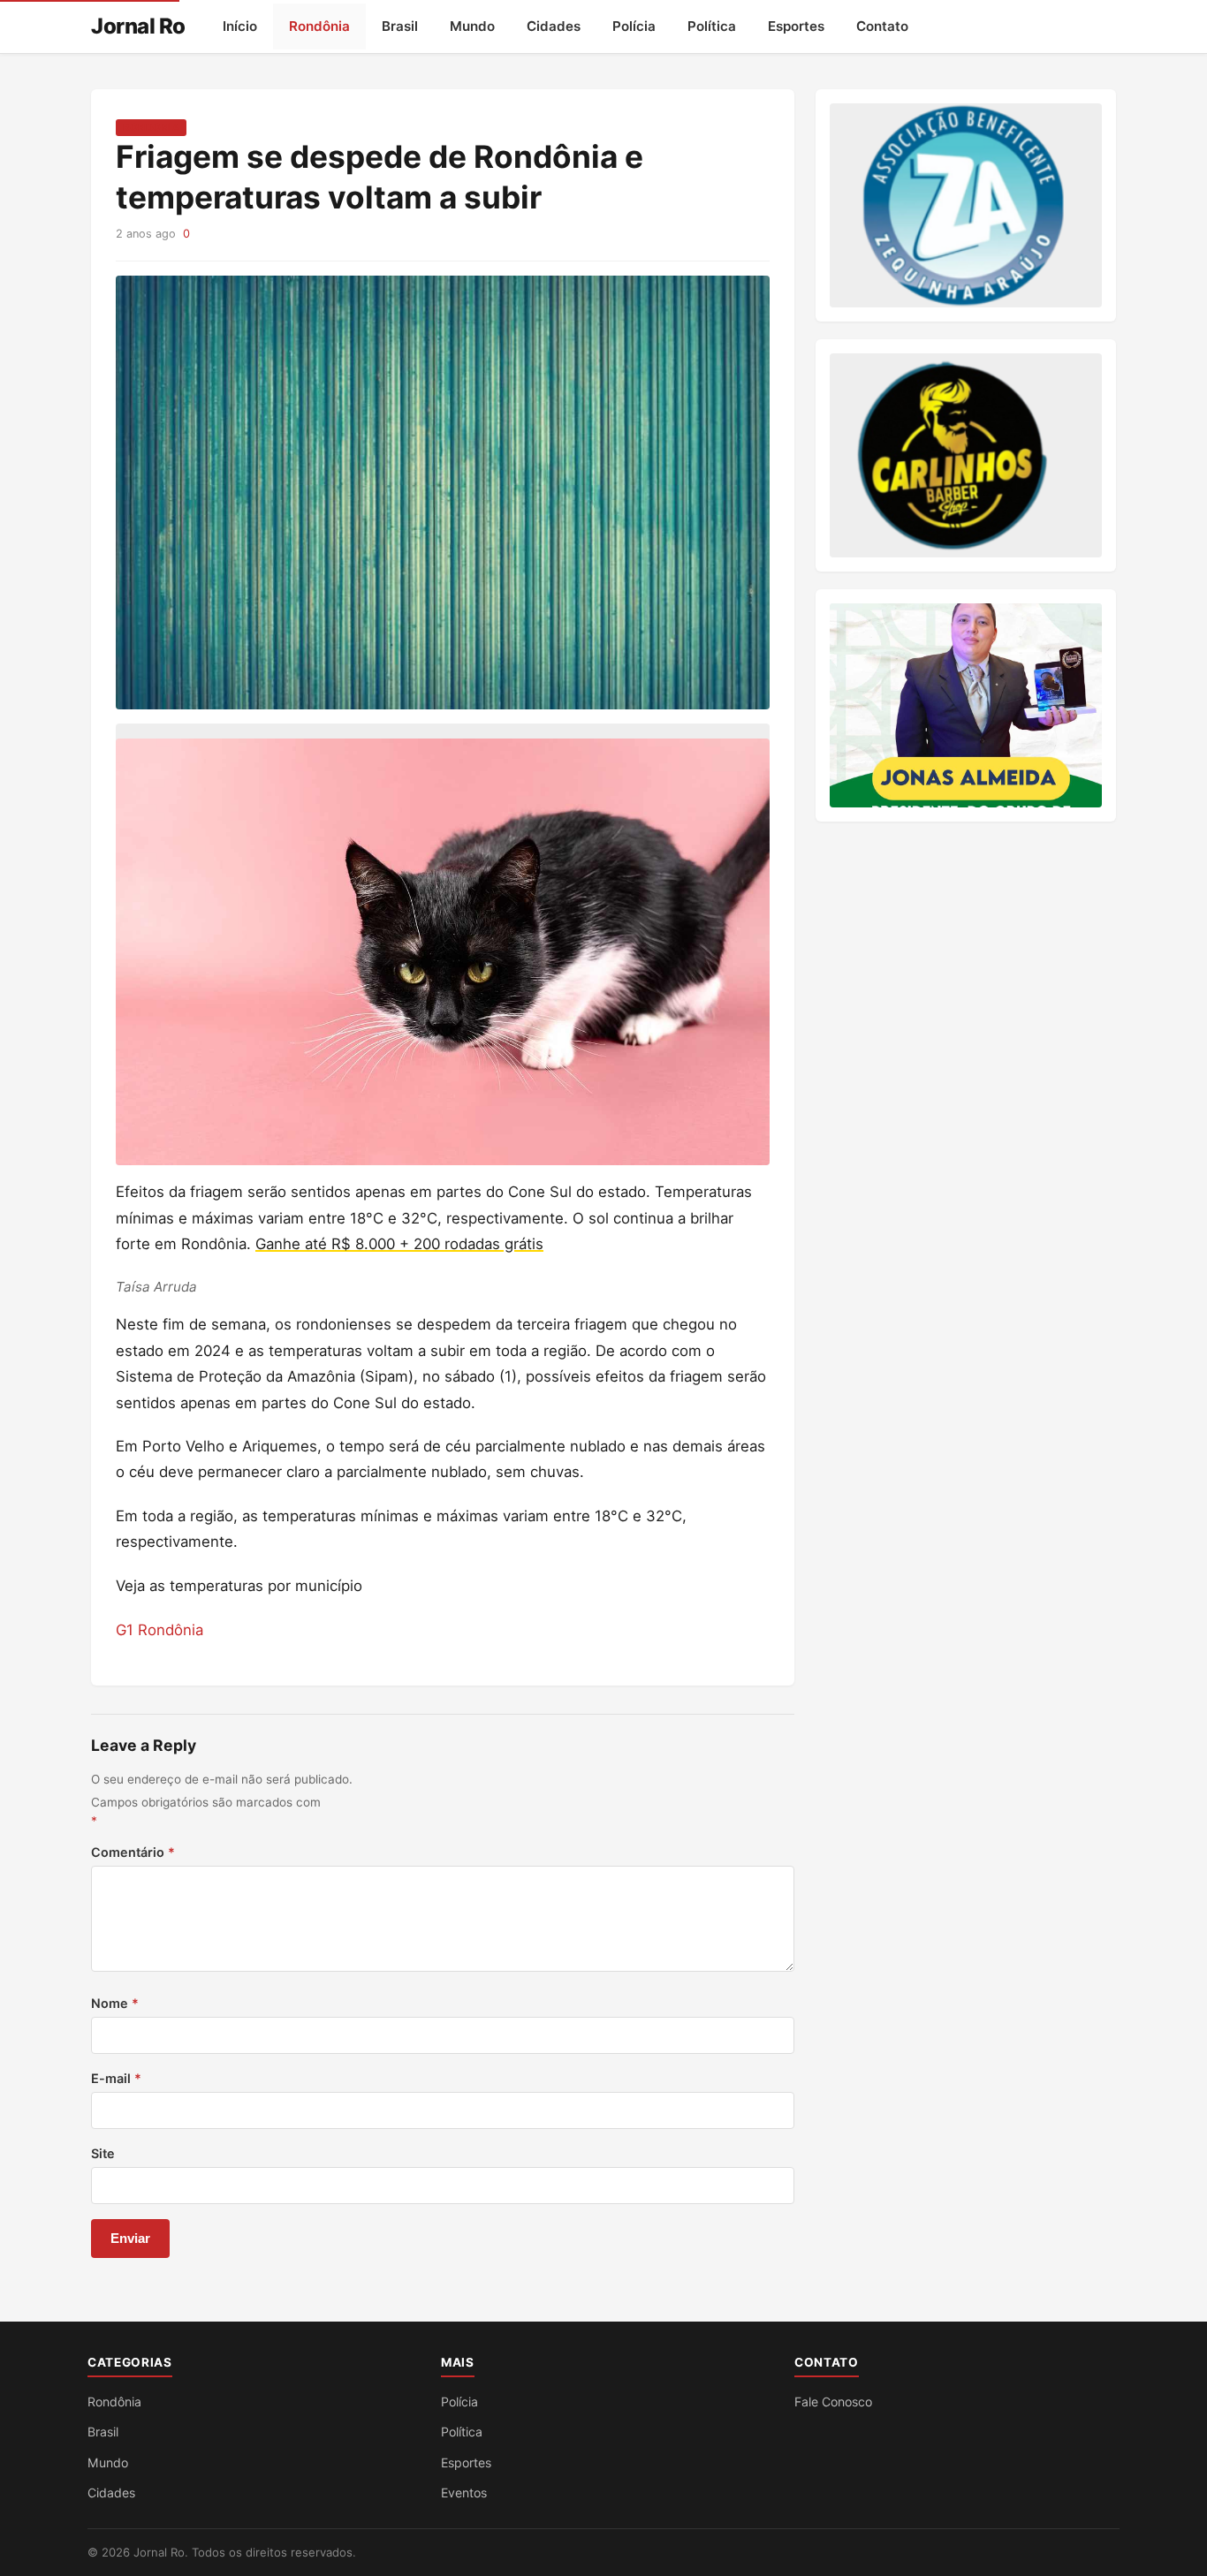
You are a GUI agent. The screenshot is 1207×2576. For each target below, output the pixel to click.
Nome (115, 2003)
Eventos (464, 2493)
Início (240, 26)
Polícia (634, 26)
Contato (882, 26)
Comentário (133, 1852)
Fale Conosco (833, 2402)
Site (103, 2153)
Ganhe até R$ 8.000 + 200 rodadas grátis (399, 1244)
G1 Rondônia (159, 1630)
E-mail (116, 2078)
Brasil (400, 26)
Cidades (554, 26)
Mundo (472, 26)
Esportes (796, 26)
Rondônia (319, 26)
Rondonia (151, 127)
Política (712, 26)
